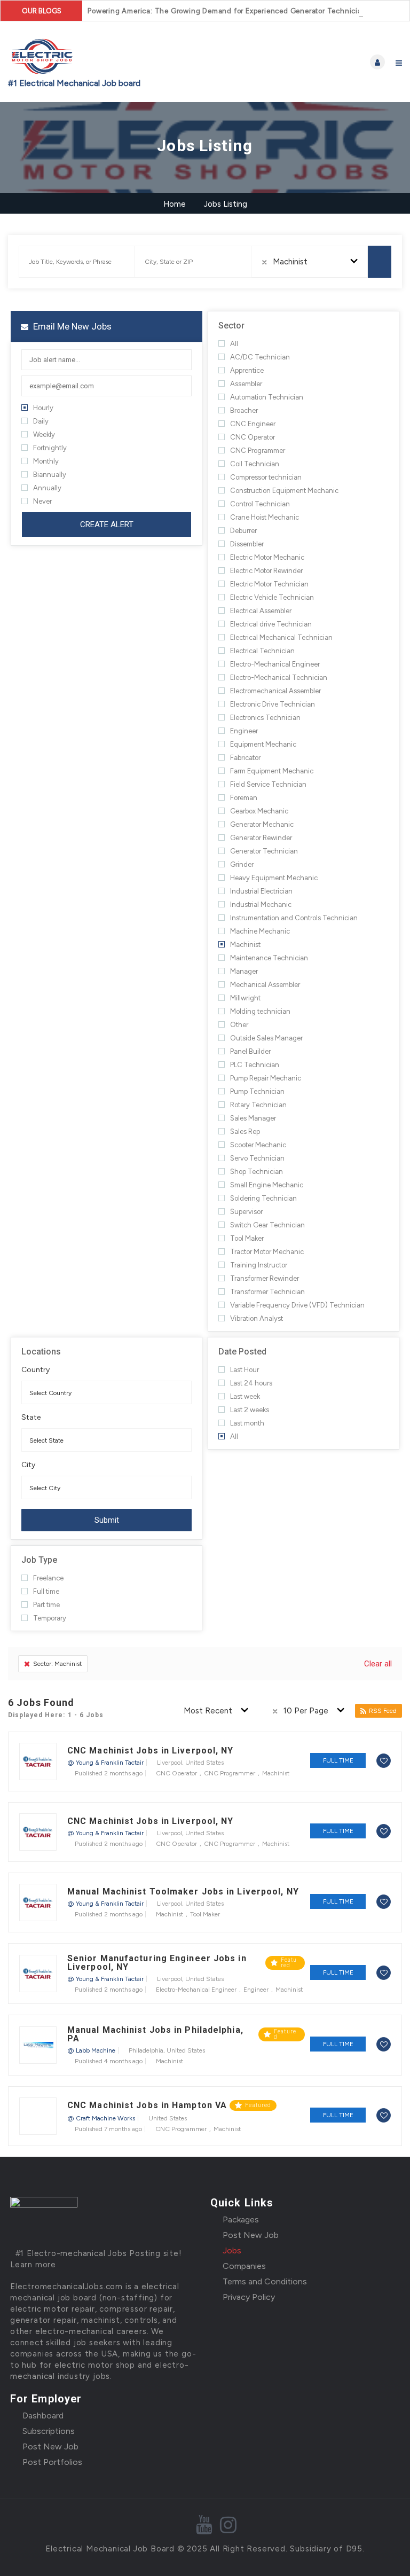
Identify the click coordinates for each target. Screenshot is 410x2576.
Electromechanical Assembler (275, 691)
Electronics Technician (265, 718)
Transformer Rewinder (265, 1278)
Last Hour (245, 1370)
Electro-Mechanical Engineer (275, 664)
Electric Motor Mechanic (267, 557)
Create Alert (107, 524)
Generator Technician (264, 851)
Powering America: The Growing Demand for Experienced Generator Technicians (229, 11)
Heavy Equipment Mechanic (274, 878)
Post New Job (251, 2235)
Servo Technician (257, 1158)
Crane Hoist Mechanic (265, 517)
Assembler (246, 384)
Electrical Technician (262, 651)
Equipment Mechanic (263, 744)
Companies (244, 2266)
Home (175, 204)
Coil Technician (255, 464)
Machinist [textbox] (290, 262)
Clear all (378, 1664)
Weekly (44, 434)
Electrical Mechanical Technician (281, 637)
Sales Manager (253, 1118)
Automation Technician (267, 397)
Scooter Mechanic (258, 1145)
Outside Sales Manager (266, 1038)
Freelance (48, 1578)
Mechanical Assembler (265, 985)
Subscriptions (49, 2431)
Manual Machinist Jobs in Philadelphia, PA (155, 2034)
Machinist (245, 945)
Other (239, 1025)
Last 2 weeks (250, 1410)
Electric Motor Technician (269, 584)
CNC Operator (253, 437)
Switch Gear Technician (267, 1225)
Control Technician (260, 504)
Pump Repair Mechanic (266, 1078)
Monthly (46, 461)
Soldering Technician (263, 1198)
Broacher (244, 410)
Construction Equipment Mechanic (284, 491)
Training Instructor (259, 1265)
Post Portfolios (52, 2462)
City (28, 1465)
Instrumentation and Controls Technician (294, 918)
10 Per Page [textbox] (306, 1711)
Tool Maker (247, 1238)
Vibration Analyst (257, 1318)
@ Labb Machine (91, 2050)
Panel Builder (250, 1051)
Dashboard (43, 2416)
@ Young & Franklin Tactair (105, 1763)
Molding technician (260, 1011)
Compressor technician (266, 477)
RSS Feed (383, 1711)
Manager (244, 971)
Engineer (244, 731)
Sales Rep (245, 1132)
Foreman (244, 798)
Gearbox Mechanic (259, 811)
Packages (241, 2219)
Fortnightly (50, 448)
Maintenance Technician (269, 958)
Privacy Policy (249, 2297)
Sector (231, 326)
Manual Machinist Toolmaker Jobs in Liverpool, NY (183, 1892)
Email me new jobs (71, 326)
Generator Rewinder (261, 838)
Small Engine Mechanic (267, 1185)
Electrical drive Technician (271, 624)
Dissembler (247, 544)
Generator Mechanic (262, 824)
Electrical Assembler (261, 611)
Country (36, 1370)
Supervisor (246, 1212)
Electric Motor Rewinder (266, 571)
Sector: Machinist (57, 1664)
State (31, 1418)
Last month (247, 1423)
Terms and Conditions (265, 2281)
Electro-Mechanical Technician (279, 678)
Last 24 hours (251, 1383)
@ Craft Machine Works (101, 2118)
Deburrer (243, 531)
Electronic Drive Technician (273, 704)
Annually (47, 488)
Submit (107, 1520)
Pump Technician (257, 1091)
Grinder (242, 864)
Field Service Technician (268, 784)
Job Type (39, 1560)
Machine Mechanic (260, 931)
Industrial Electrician (261, 891)
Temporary (50, 1618)
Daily (41, 421)
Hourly (43, 408)
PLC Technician (255, 1065)
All (234, 344)
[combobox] (310, 262)
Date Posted (242, 1352)
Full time (46, 1591)
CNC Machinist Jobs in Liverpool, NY (151, 1751)
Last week (245, 1396)
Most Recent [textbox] (208, 1711)
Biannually (50, 475)
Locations (41, 1352)
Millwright (245, 998)
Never (42, 501)
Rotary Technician (258, 1105)
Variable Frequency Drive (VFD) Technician (297, 1305)
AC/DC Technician (260, 357)
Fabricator (245, 758)
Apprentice (247, 370)
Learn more (33, 2265)
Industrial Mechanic (261, 905)
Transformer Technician (267, 1292)
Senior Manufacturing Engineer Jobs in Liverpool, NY (157, 1963)
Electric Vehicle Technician (272, 597)
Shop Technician (257, 1172)
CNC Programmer (258, 451)
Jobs (232, 2250)
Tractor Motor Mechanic (267, 1252)
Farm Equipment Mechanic (272, 771)
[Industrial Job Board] (107, 62)
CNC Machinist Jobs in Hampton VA (147, 2105)
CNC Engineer (253, 424)
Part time (46, 1605)
